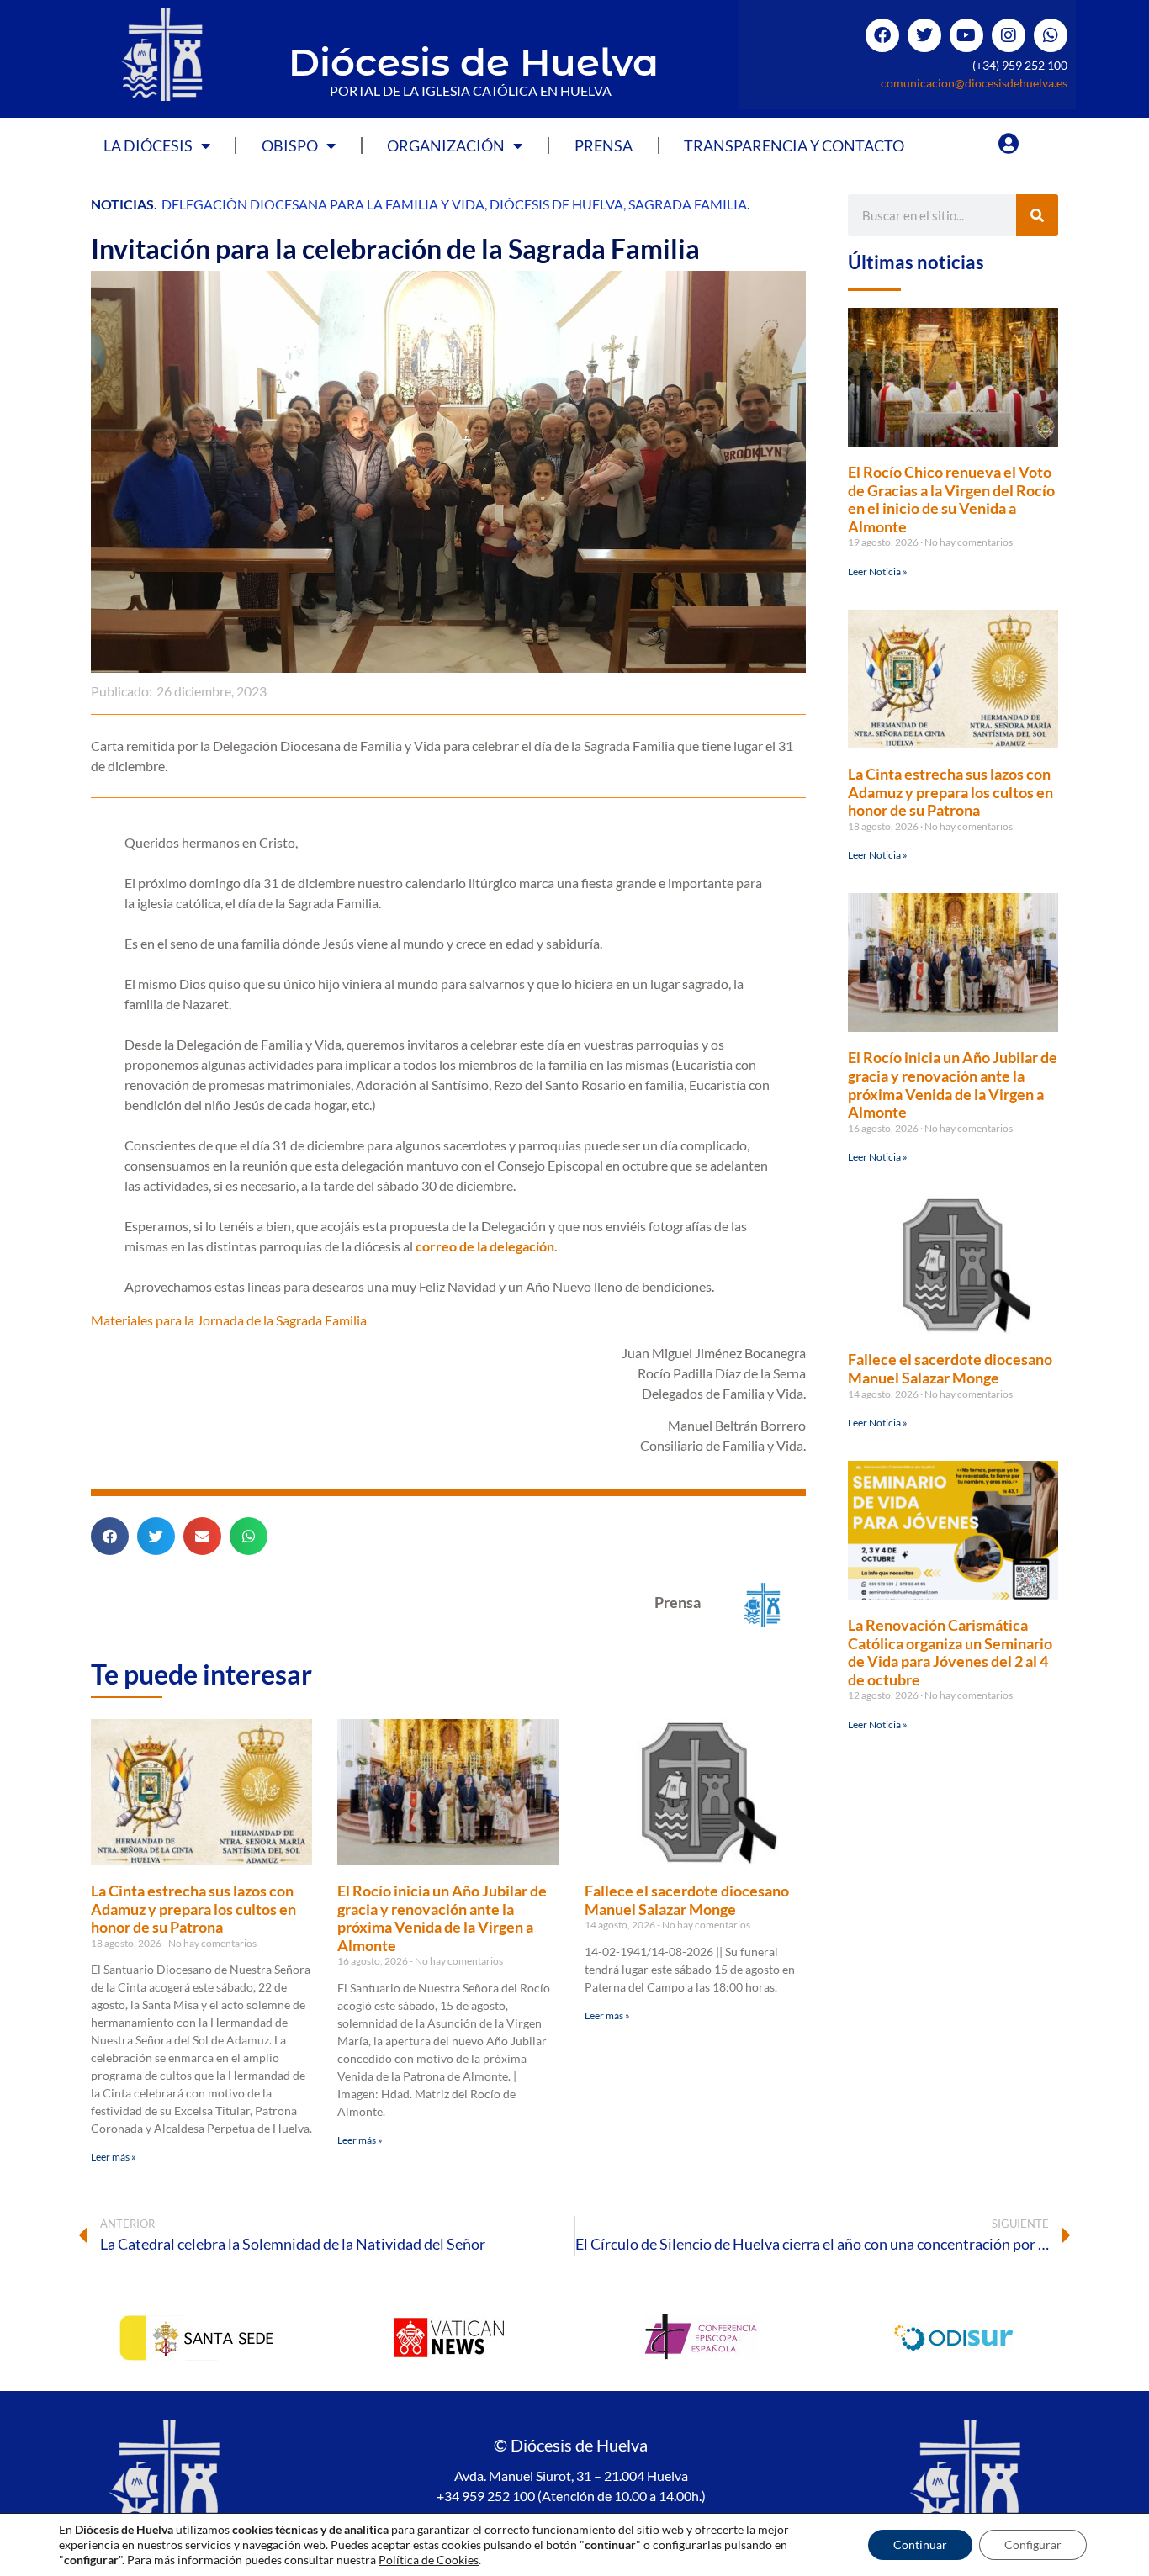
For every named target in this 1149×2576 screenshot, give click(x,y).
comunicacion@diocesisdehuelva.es (974, 83)
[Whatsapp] (1051, 35)
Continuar (920, 2544)
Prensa (604, 145)
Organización (446, 145)
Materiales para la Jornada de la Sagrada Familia (229, 1320)
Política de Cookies (429, 2560)
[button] (110, 1536)
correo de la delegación (485, 1246)
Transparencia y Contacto (794, 145)
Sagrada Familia (688, 204)
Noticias (122, 204)
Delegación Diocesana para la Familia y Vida (323, 204)
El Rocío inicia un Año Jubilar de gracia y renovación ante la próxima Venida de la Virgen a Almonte (442, 1918)
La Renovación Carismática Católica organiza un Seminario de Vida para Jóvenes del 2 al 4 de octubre (950, 1652)
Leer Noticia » (878, 571)
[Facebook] (882, 35)
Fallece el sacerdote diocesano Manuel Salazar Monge (687, 1900)
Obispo (290, 145)
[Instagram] (1009, 35)
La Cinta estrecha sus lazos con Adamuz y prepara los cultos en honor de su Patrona (193, 1909)
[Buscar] (1037, 215)
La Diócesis (148, 145)
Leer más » (114, 2157)
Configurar (1033, 2544)
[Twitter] (924, 35)
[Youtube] (966, 35)
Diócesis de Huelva (474, 62)
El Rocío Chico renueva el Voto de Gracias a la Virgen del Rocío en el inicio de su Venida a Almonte (951, 499)
